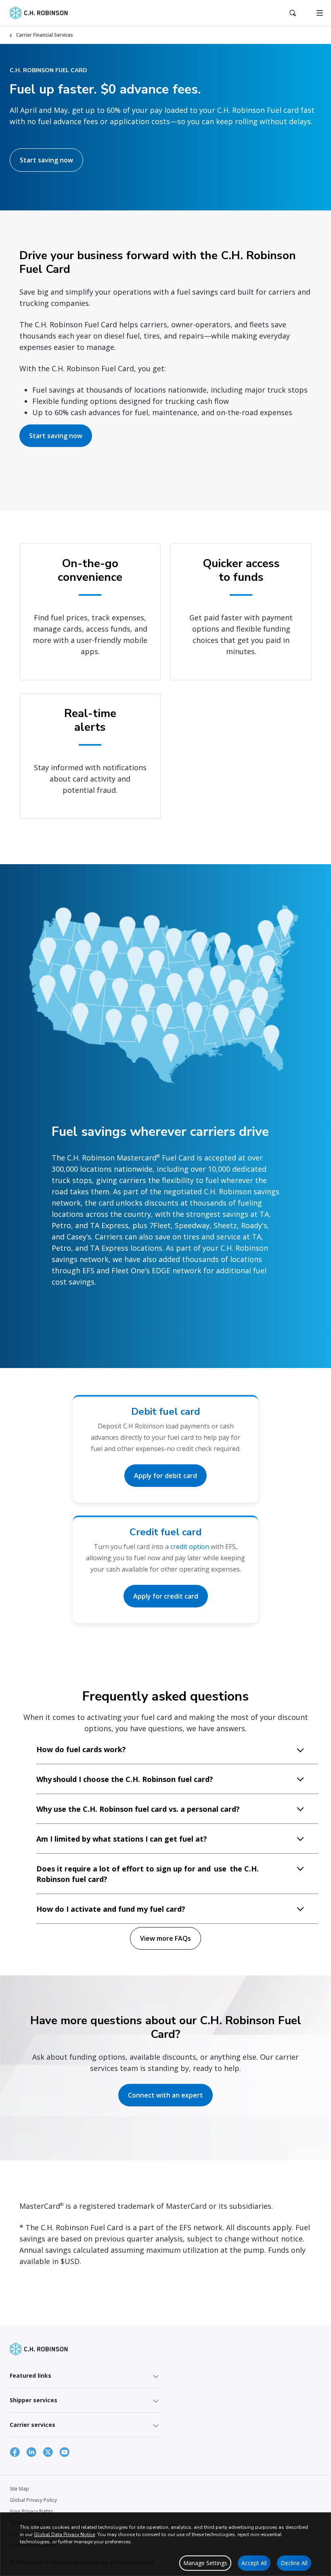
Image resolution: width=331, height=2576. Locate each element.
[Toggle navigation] (320, 13)
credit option (190, 1547)
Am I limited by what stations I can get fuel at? (122, 1839)
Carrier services (32, 2425)
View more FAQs (165, 1938)
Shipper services (34, 2400)
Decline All (294, 2563)
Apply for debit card (165, 1476)
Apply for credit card (166, 1596)
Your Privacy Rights (31, 2511)
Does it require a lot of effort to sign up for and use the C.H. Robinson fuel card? (148, 1874)
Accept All (254, 2563)
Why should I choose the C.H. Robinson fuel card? (125, 1779)
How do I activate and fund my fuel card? (111, 1909)
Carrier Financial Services (45, 35)
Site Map (19, 2489)
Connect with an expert (165, 2095)
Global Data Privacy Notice (64, 2534)
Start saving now (46, 160)
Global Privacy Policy (33, 2500)
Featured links (30, 2375)
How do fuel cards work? (82, 1749)
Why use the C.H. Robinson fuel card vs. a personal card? (139, 1809)
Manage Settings (205, 2563)
